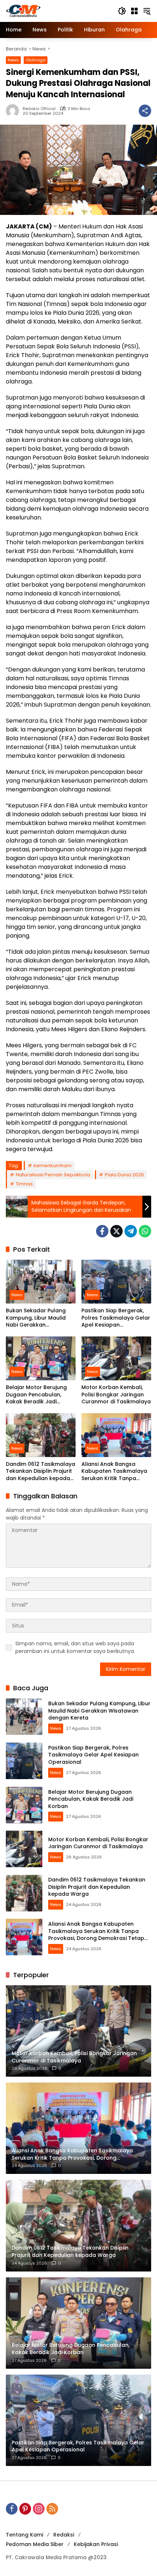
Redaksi (64, 2535)
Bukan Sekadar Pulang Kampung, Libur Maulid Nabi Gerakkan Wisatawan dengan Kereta (36, 1318)
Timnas (24, 1184)
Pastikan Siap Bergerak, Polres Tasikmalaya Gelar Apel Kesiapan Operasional (116, 1318)
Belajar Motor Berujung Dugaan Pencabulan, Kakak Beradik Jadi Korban (36, 1395)
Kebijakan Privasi (96, 2544)
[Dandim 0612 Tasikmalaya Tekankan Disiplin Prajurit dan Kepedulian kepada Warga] (41, 1435)
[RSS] (52, 2509)
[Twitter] (116, 1231)
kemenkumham (53, 1166)
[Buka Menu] (134, 11)
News (13, 60)
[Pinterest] (25, 2509)
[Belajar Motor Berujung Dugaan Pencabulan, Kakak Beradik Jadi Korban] (41, 1358)
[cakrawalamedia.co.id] (58, 11)
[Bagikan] (145, 111)
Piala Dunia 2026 (124, 1175)
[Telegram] (131, 1231)
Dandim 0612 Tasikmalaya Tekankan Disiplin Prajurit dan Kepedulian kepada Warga (41, 1472)
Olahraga (36, 60)
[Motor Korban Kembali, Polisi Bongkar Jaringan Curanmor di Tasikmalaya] (116, 1358)
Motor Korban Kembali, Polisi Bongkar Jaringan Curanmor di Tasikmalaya (116, 1395)
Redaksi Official (39, 109)
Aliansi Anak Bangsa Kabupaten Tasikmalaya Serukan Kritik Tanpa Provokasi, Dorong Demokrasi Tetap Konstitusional (114, 1472)
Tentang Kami (24, 2535)
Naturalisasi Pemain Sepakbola (53, 1175)
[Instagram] (39, 2509)
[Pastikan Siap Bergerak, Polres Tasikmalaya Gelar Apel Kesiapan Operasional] (116, 1282)
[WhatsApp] (145, 1231)
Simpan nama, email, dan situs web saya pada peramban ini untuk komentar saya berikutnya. (75, 1647)
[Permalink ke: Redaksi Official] (14, 111)
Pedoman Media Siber (35, 2544)
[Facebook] (102, 1231)
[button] (122, 11)
